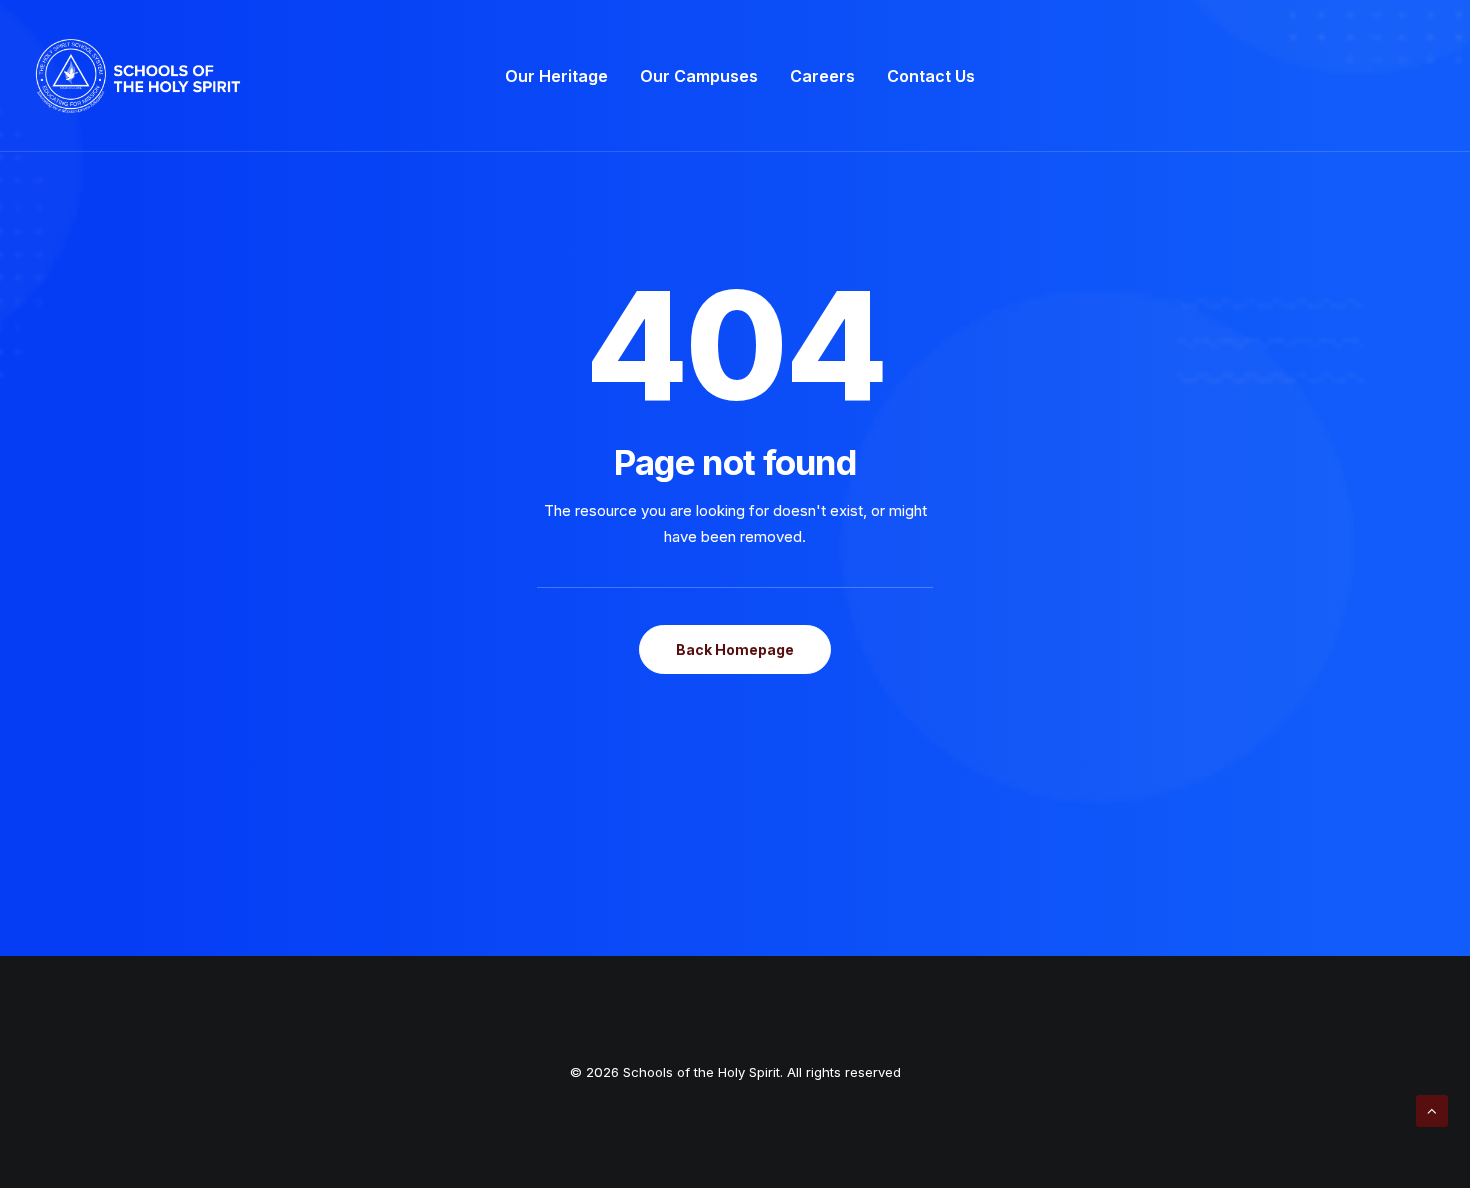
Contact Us (931, 76)
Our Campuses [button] (699, 76)
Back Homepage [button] (735, 649)
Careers (822, 76)
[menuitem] (556, 76)
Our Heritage (556, 76)
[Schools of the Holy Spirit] (138, 76)
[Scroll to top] (1432, 1109)
